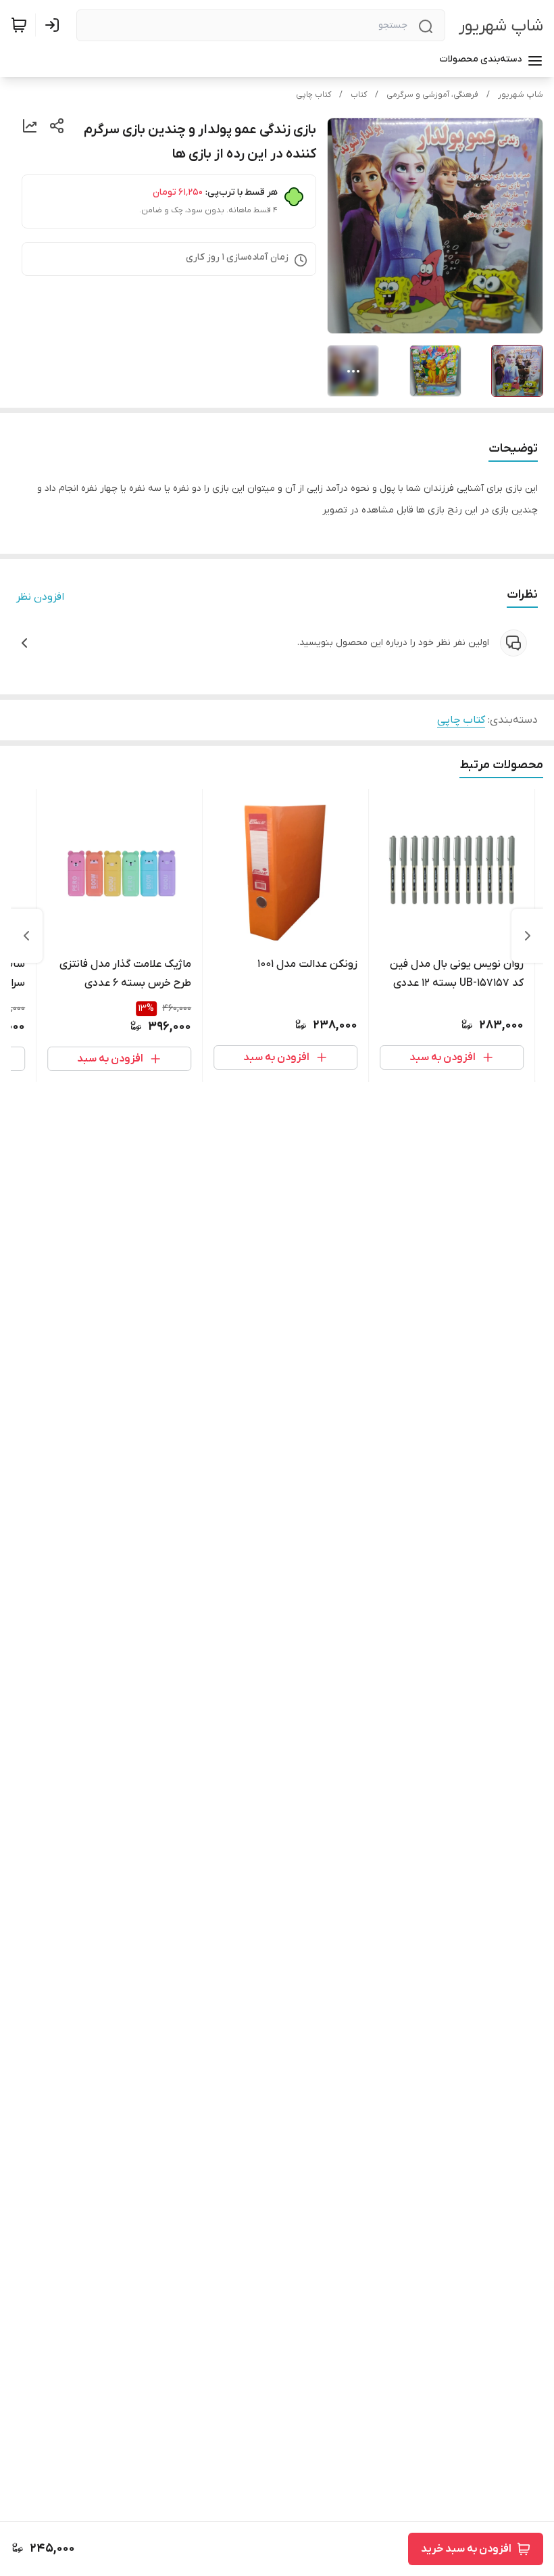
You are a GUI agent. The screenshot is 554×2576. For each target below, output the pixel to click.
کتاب (359, 95)
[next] (26, 936)
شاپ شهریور (501, 26)
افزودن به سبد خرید (466, 2549)
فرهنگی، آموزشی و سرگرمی (432, 95)
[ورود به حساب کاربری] (55, 25)
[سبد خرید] (19, 25)
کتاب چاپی (313, 95)
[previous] (528, 936)
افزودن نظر (40, 597)
